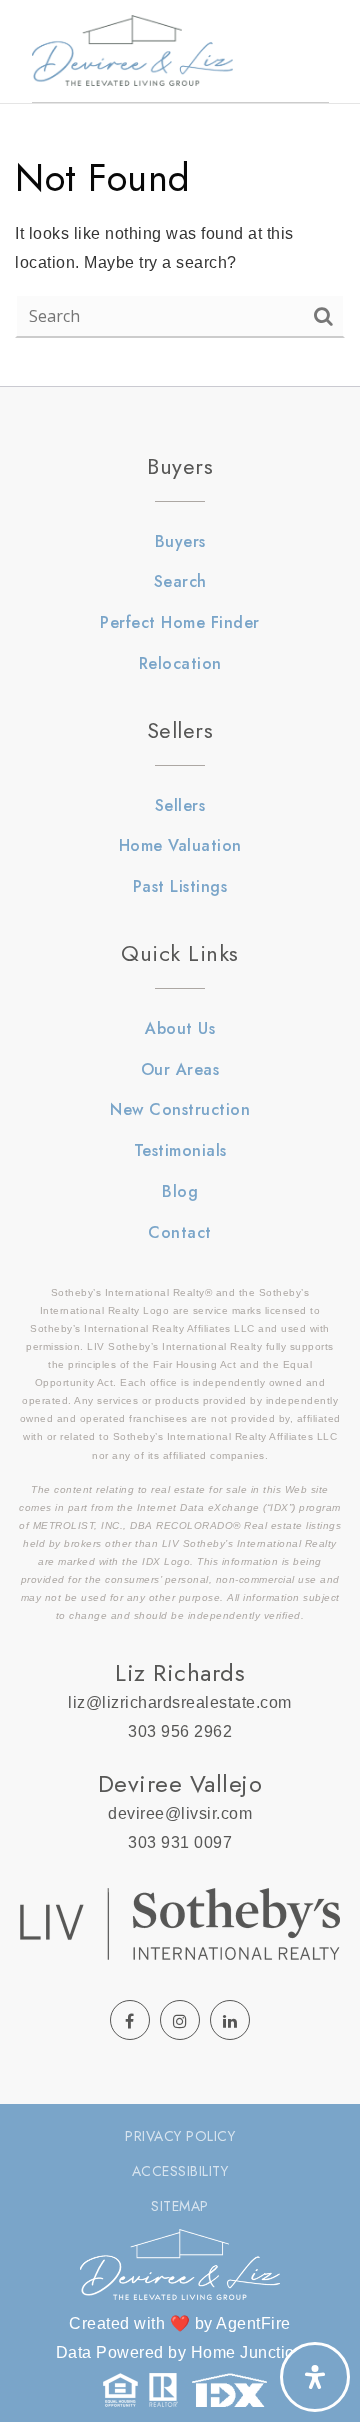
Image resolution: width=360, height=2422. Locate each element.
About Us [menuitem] (180, 1028)
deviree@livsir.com (180, 1813)
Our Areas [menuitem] (180, 1069)
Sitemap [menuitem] (180, 2206)
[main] (180, 193)
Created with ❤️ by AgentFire (180, 2323)
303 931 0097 (180, 1842)
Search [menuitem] (180, 581)
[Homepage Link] (133, 49)
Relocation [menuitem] (180, 663)
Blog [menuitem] (180, 1191)
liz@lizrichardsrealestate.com (180, 1702)
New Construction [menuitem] (180, 1109)
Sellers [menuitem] (180, 805)
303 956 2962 (180, 1731)
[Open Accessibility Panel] (315, 2377)
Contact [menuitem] (180, 1232)
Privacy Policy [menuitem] (180, 2136)
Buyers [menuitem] (180, 541)
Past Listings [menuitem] (180, 886)
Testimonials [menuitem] (180, 1150)
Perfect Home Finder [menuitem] (180, 622)
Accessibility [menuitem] (180, 2171)
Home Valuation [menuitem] (180, 845)
